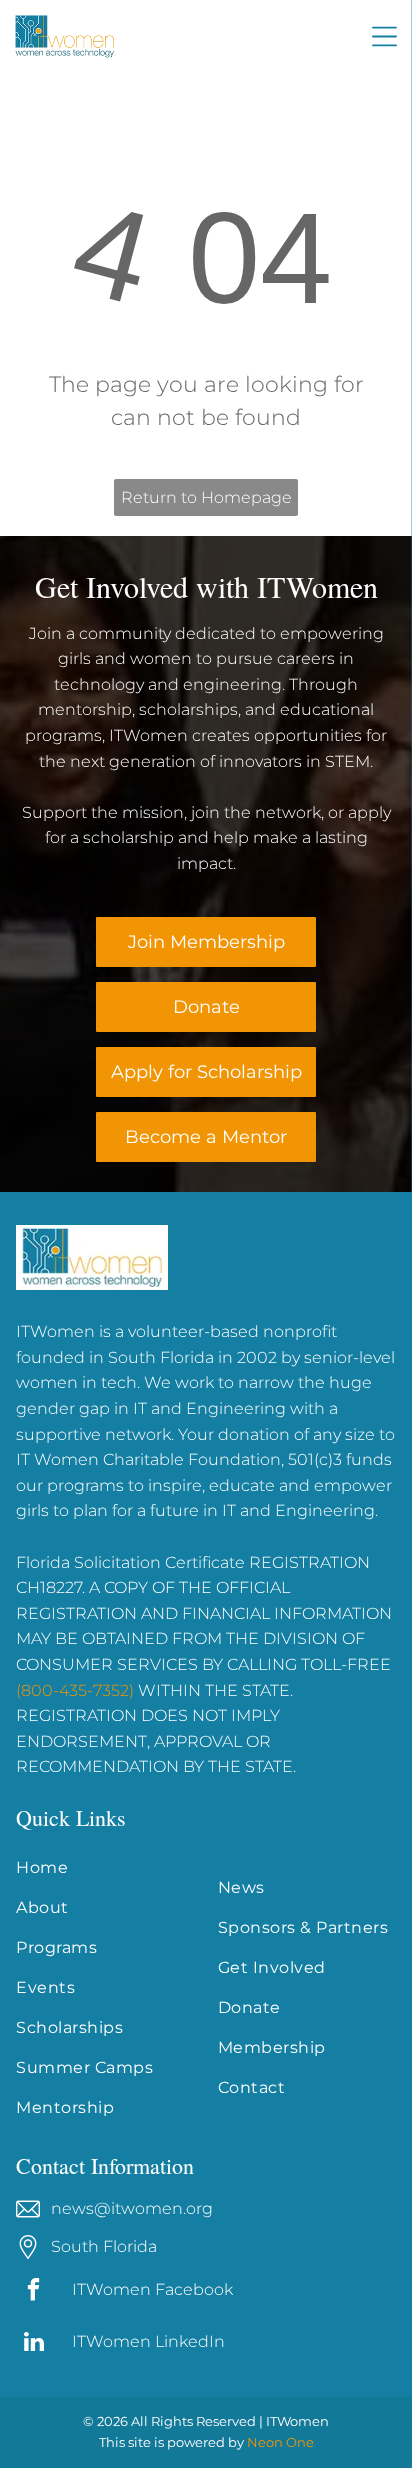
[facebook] (33, 2292)
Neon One (280, 2442)
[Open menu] (384, 36)
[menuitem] (105, 1868)
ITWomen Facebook (152, 2289)
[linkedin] (33, 2344)
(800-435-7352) (75, 1690)
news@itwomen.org (132, 2208)
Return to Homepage (206, 497)
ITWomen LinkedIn (148, 2341)
